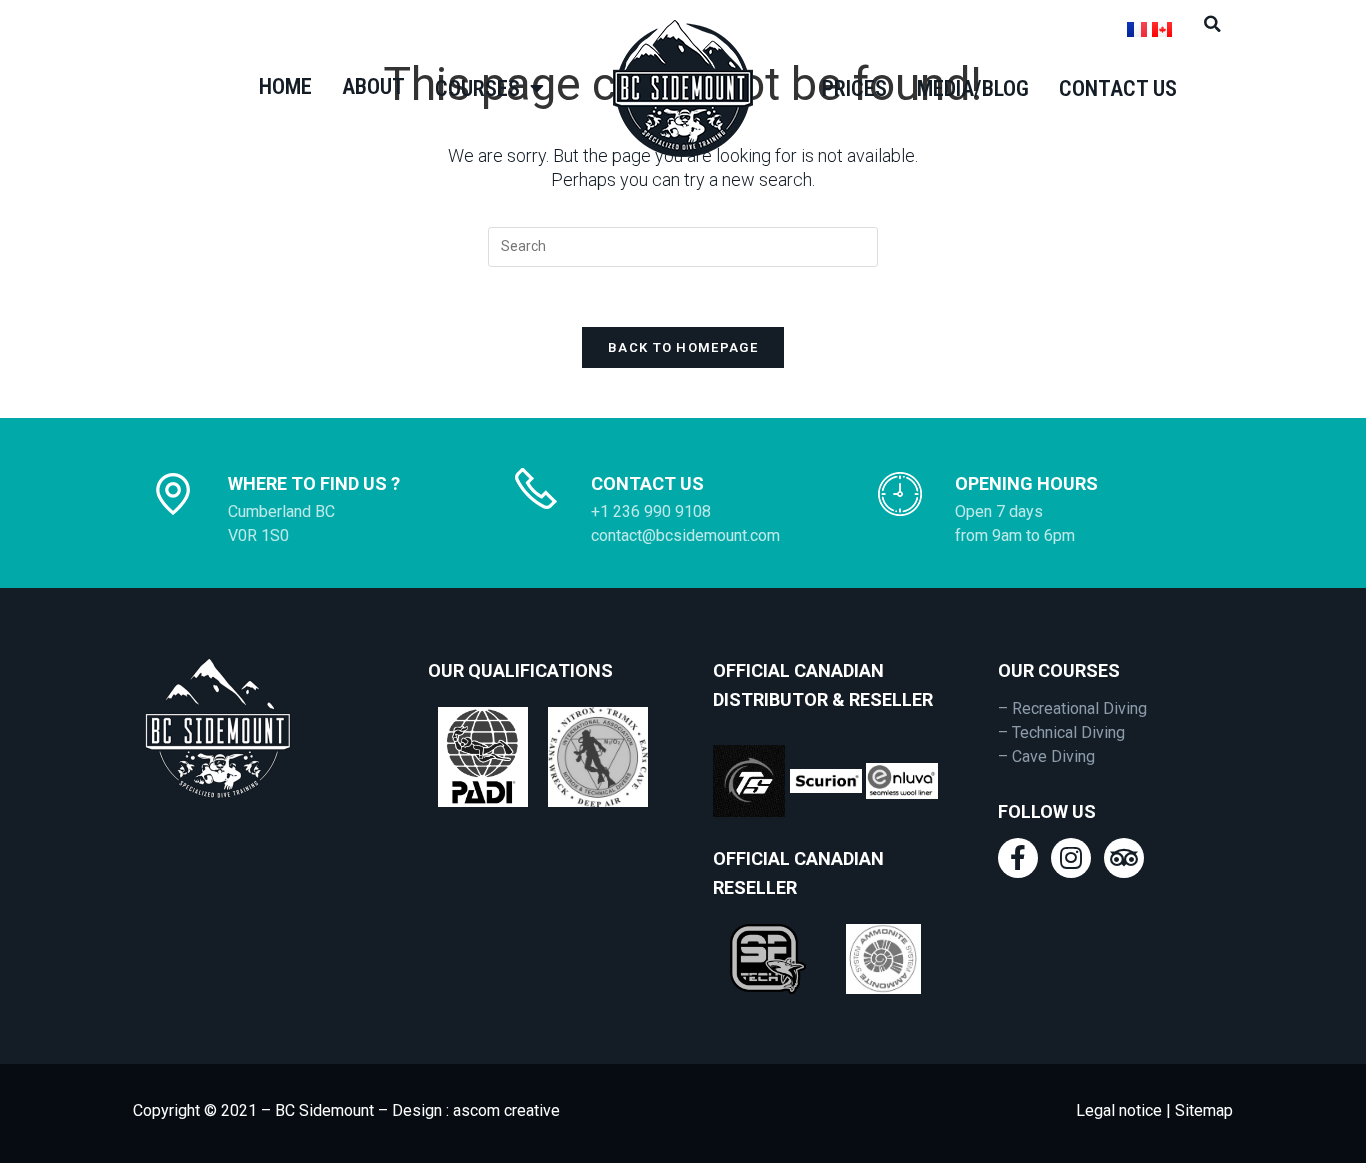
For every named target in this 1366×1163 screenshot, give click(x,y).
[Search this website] (683, 245)
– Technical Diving (1061, 732)
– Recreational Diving (1072, 708)
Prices (854, 88)
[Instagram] (1071, 858)
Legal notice (1119, 1110)
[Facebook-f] (1018, 858)
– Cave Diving (1046, 756)
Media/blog (973, 88)
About (373, 86)
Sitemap (1202, 1110)
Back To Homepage (683, 347)
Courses (477, 88)
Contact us (1118, 88)
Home (285, 86)
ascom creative (506, 1110)
